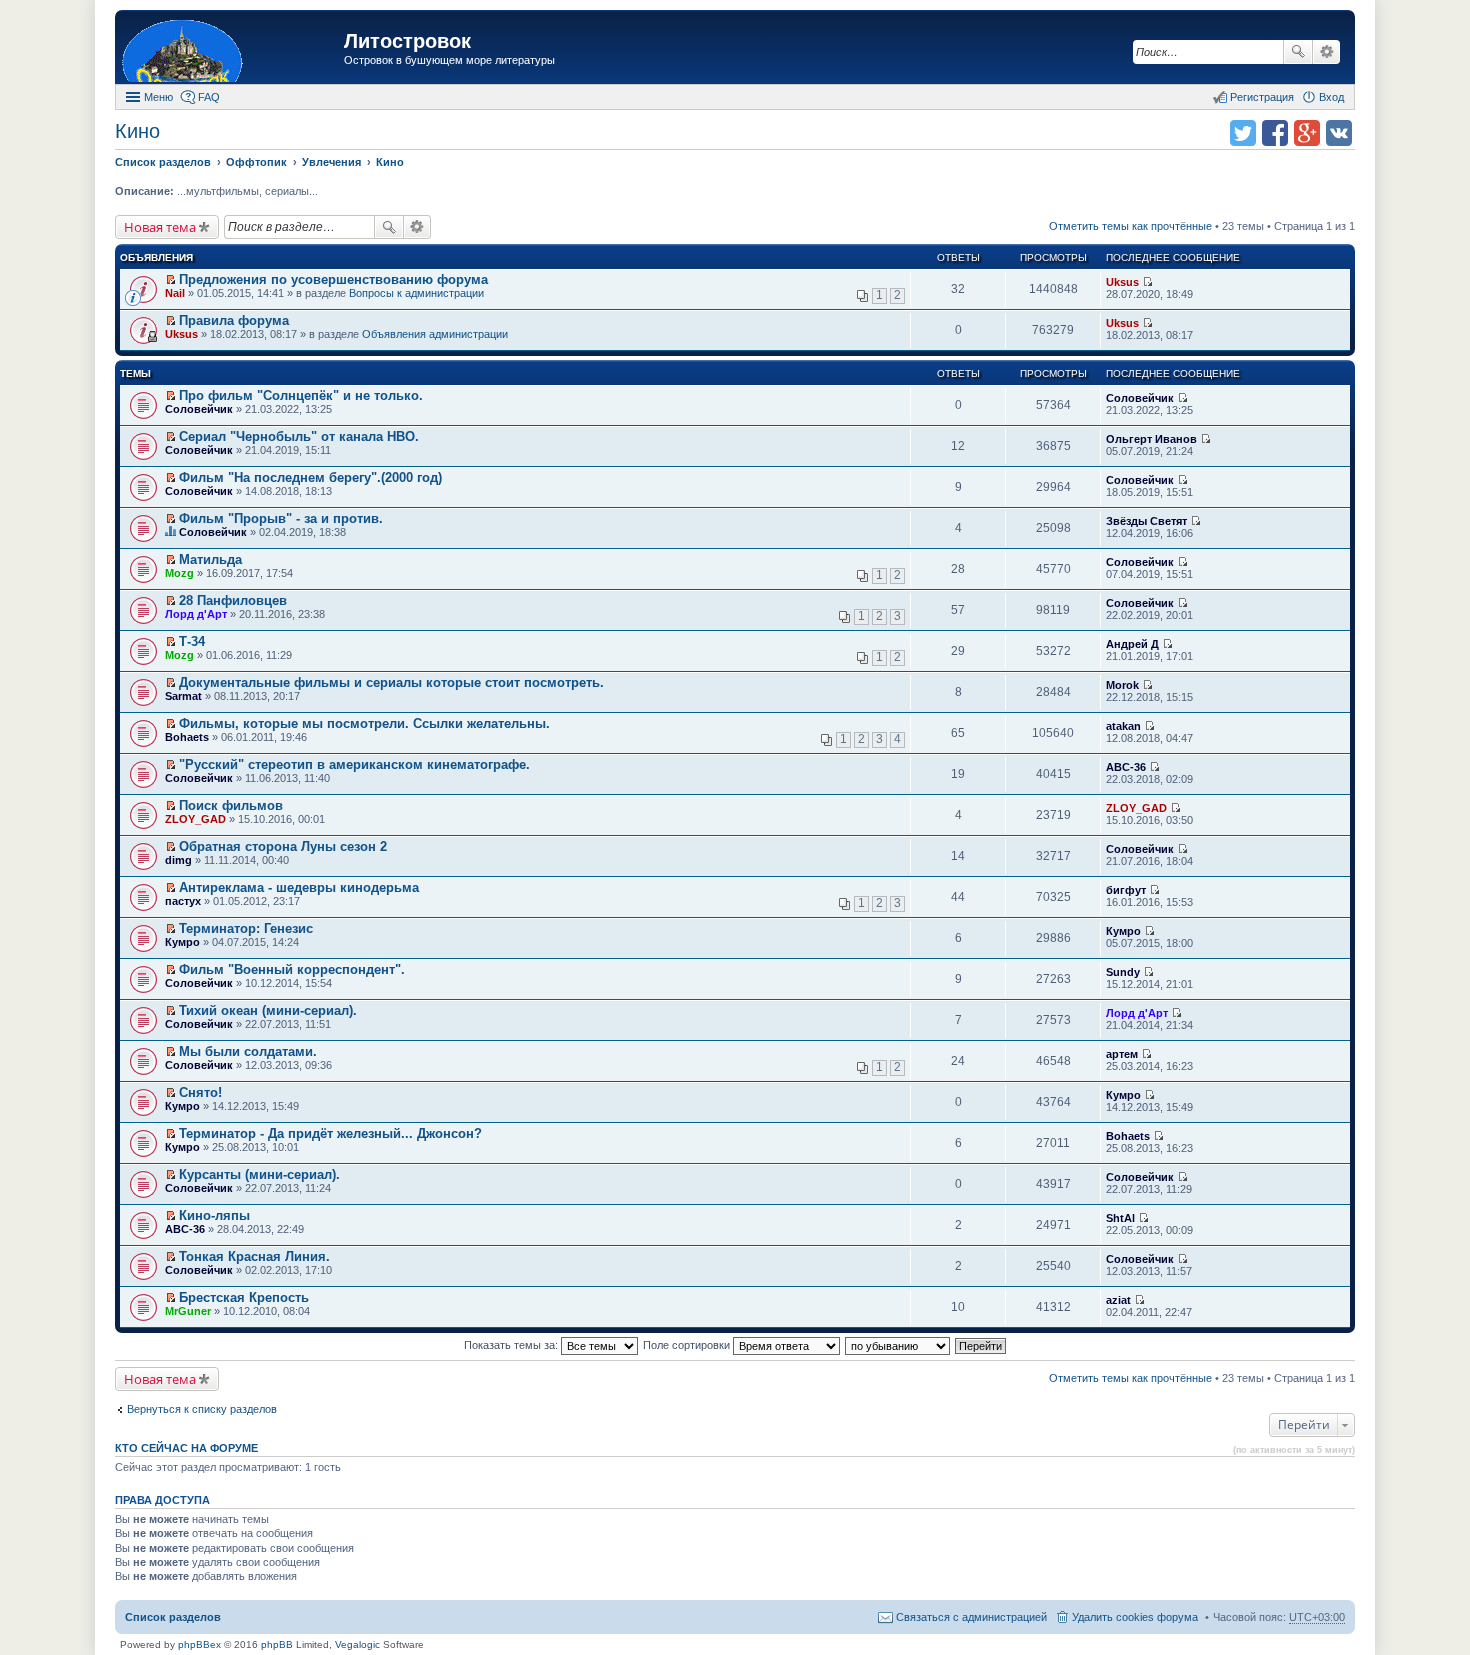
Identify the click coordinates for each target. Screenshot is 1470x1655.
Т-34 (192, 641)
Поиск (1298, 52)
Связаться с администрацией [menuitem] (971, 1617)
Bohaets (187, 737)
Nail (175, 293)
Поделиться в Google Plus (1307, 133)
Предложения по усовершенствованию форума (333, 279)
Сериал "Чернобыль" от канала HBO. (299, 436)
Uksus (1122, 282)
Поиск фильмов (231, 805)
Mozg (179, 573)
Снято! (200, 1092)
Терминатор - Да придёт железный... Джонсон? (330, 1133)
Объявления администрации (435, 334)
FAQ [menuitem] (209, 97)
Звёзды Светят (1146, 521)
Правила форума (234, 320)
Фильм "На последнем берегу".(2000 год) (310, 477)
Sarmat (183, 696)
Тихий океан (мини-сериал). (268, 1010)
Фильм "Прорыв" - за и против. (281, 518)
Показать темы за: (512, 1345)
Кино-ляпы (214, 1215)
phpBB (277, 1644)
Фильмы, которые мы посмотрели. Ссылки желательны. (364, 723)
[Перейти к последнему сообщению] (1147, 282)
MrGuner (188, 1311)
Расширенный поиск (1326, 52)
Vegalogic (357, 1644)
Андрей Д (1132, 644)
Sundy (1123, 972)
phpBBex (199, 1644)
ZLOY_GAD (195, 819)
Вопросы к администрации (416, 293)
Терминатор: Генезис (246, 928)
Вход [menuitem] (1331, 97)
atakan (1123, 726)
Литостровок (407, 41)
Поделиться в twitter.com (1243, 133)
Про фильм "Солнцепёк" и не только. (301, 395)
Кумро (182, 942)
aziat (1118, 1300)
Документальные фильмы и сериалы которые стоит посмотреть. (391, 682)
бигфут (1126, 890)
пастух (183, 901)
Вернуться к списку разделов (202, 1409)
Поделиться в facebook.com (1275, 133)
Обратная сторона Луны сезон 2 (283, 846)
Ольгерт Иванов (1151, 439)
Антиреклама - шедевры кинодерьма (299, 887)
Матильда (210, 559)
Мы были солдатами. (248, 1051)
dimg (178, 860)
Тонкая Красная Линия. (254, 1256)
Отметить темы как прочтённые (1130, 226)
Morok (1122, 685)
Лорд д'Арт (196, 614)
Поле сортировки (688, 1345)
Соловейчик (199, 409)
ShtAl (1120, 1218)
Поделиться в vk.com (1339, 133)
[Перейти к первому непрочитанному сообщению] (170, 280)
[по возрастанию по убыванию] (898, 1345)
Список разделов (173, 1617)
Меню (158, 97)
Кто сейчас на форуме (186, 1448)
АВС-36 (1126, 767)
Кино (137, 131)
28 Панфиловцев (233, 600)
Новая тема (160, 227)
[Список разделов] (232, 49)
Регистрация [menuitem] (1262, 97)
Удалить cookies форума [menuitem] (1135, 1617)
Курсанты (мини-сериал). (259, 1174)
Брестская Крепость (244, 1297)
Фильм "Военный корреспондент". (292, 969)
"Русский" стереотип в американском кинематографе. (354, 764)
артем (1122, 1054)
